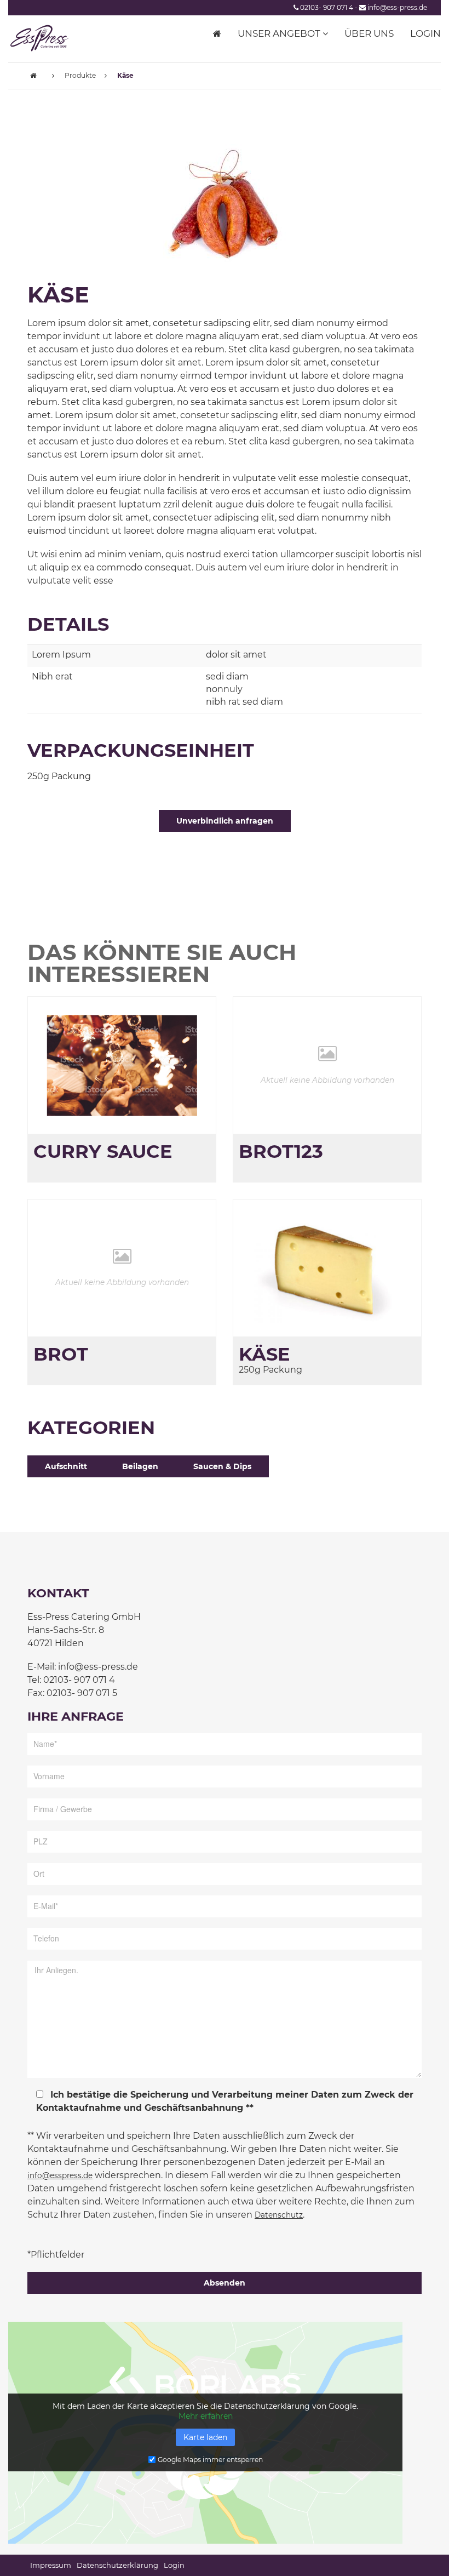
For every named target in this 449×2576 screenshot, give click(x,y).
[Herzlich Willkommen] (217, 33)
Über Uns (369, 33)
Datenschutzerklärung (117, 2565)
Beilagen (140, 1466)
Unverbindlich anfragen (225, 821)
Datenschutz (279, 2215)
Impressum (51, 2565)
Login (425, 33)
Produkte (80, 75)
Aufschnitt (66, 1466)
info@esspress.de (60, 2175)
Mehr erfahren (206, 2416)
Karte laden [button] (205, 2437)
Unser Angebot (280, 33)
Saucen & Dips (222, 1466)
